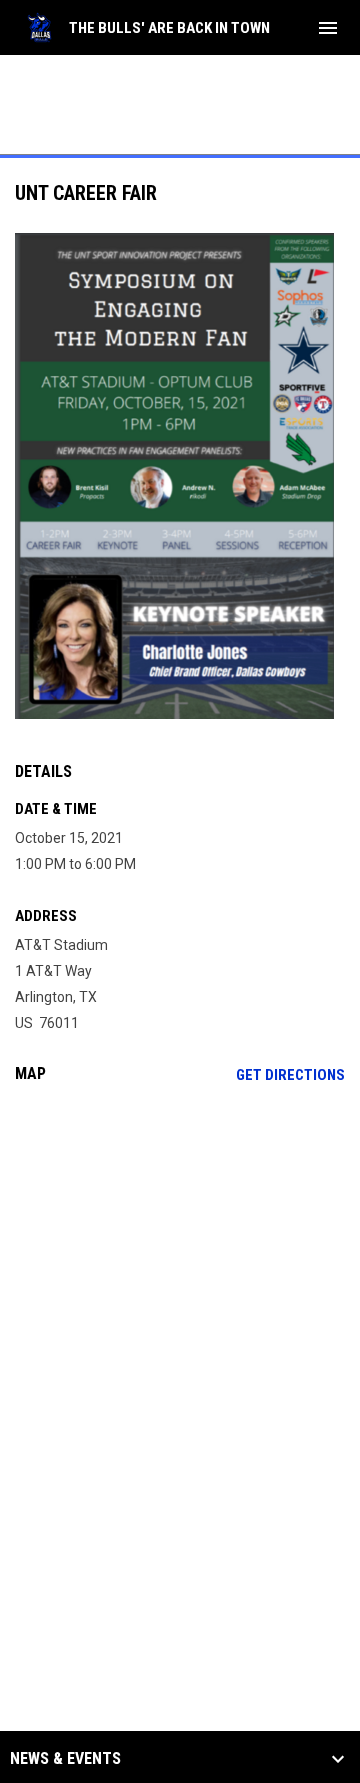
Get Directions (290, 1075)
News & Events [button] (65, 1759)
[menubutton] (328, 28)
